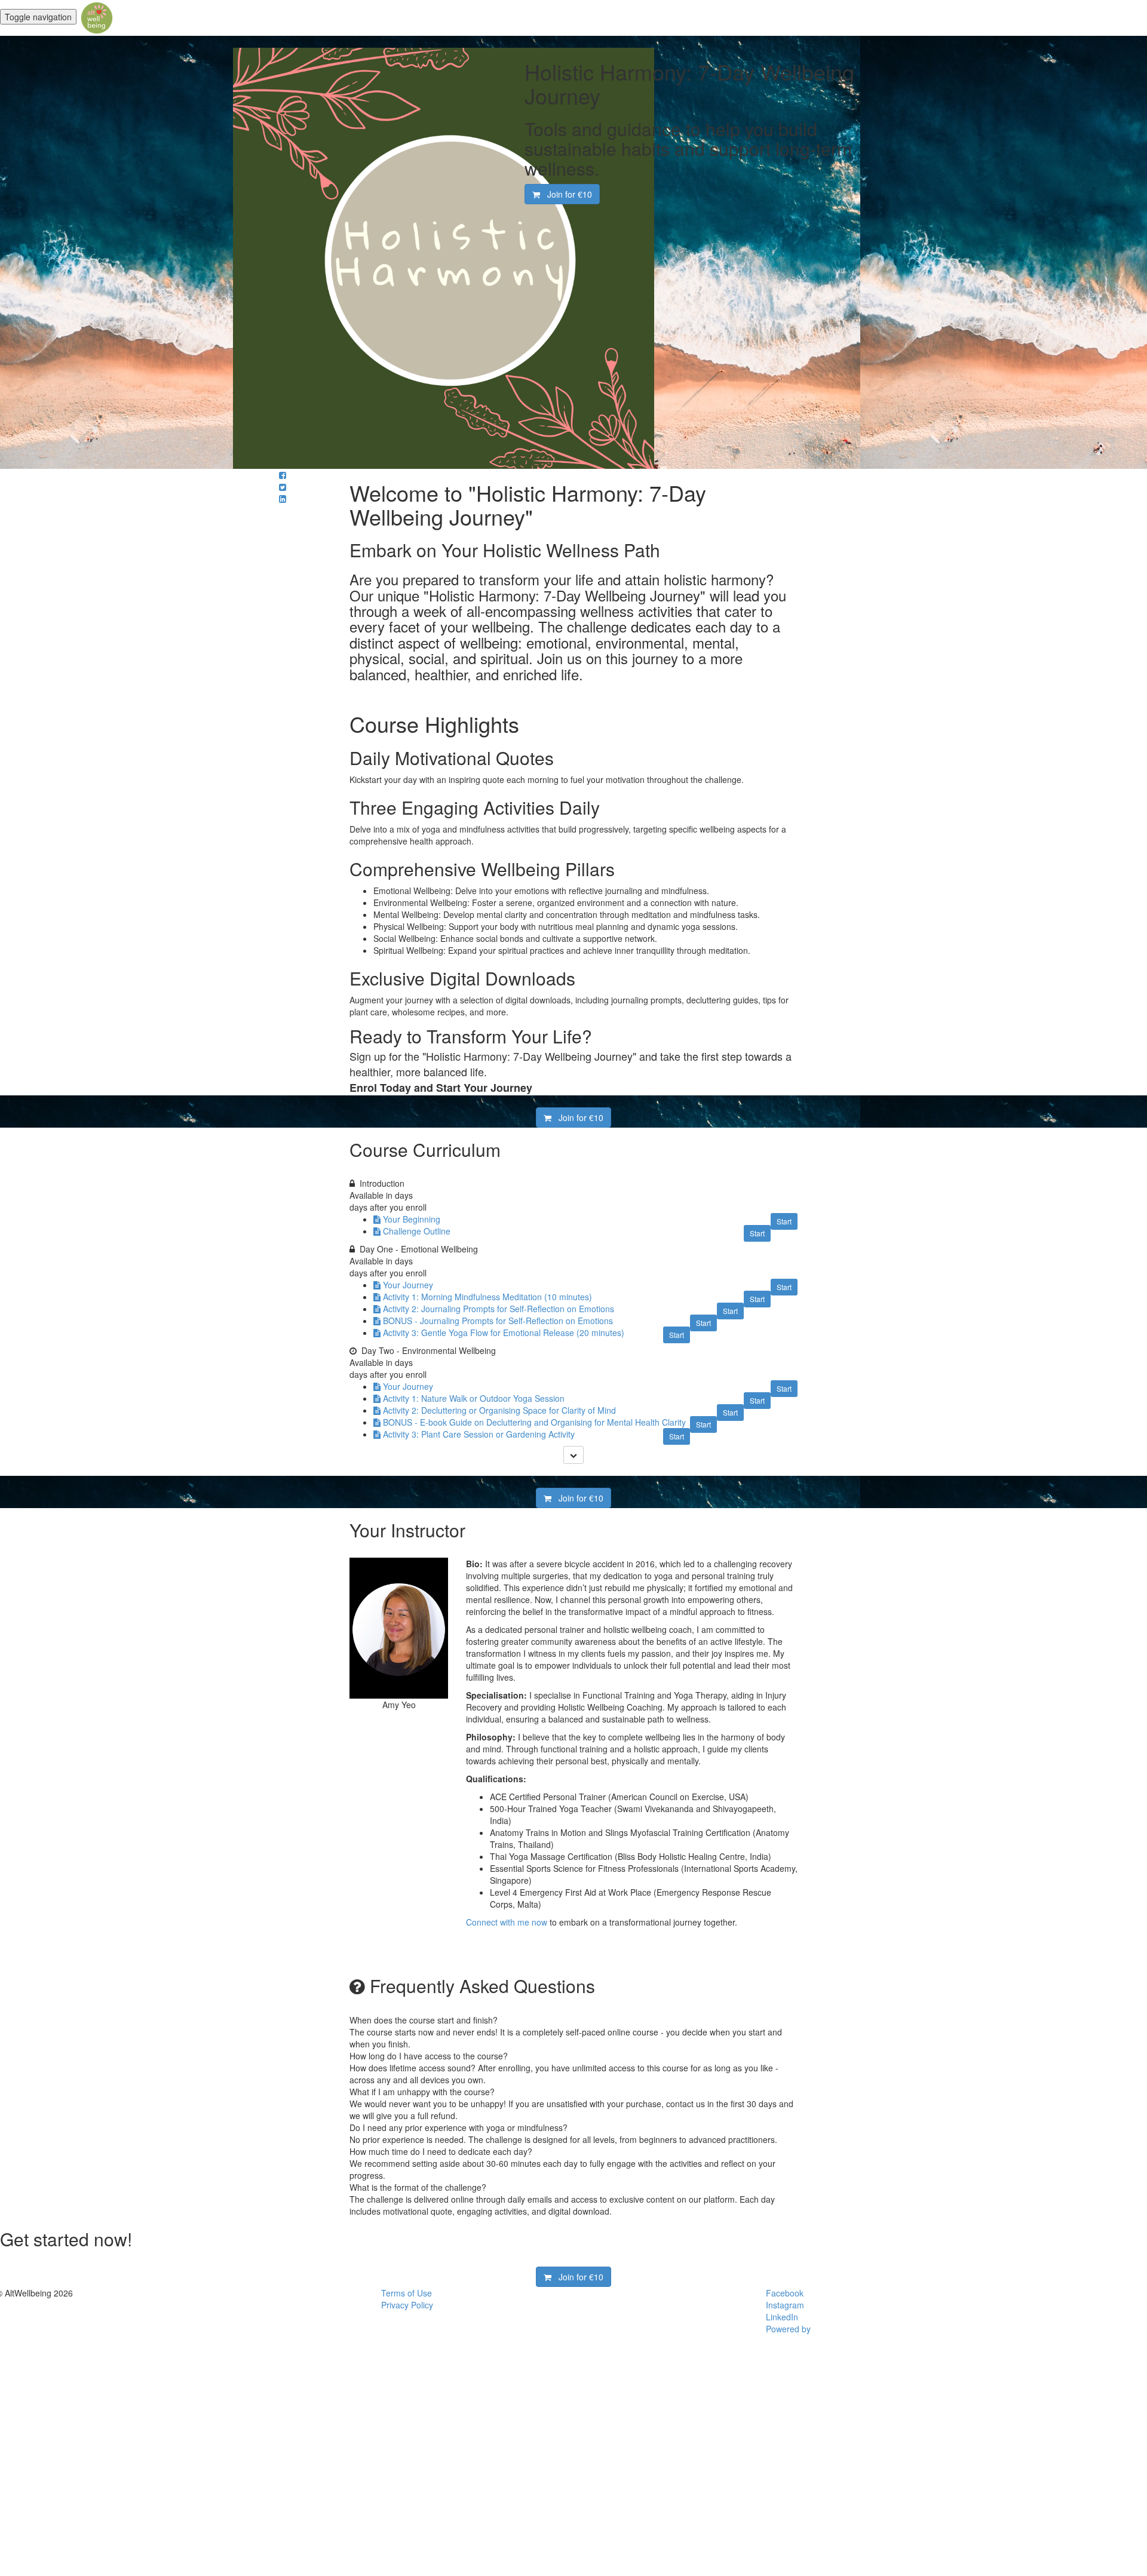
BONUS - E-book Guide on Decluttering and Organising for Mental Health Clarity (534, 1422)
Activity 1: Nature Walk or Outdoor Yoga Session (474, 1398)
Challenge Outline (417, 1231)
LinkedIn (782, 2317)
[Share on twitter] (283, 487)
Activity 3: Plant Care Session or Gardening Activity (479, 1434)
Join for (566, 194)
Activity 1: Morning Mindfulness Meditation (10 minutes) (487, 1297)
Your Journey (408, 1285)
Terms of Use (407, 2293)
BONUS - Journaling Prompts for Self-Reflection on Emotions (498, 1321)
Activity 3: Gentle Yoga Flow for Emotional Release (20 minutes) (504, 1332)
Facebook (785, 2293)
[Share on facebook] (283, 475)
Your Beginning (412, 1219)
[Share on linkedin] (283, 499)
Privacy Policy (407, 2305)
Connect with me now (507, 1922)
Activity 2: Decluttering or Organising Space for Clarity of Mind (499, 1410)
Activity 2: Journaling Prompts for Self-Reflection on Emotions (499, 1309)
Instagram (785, 2305)
